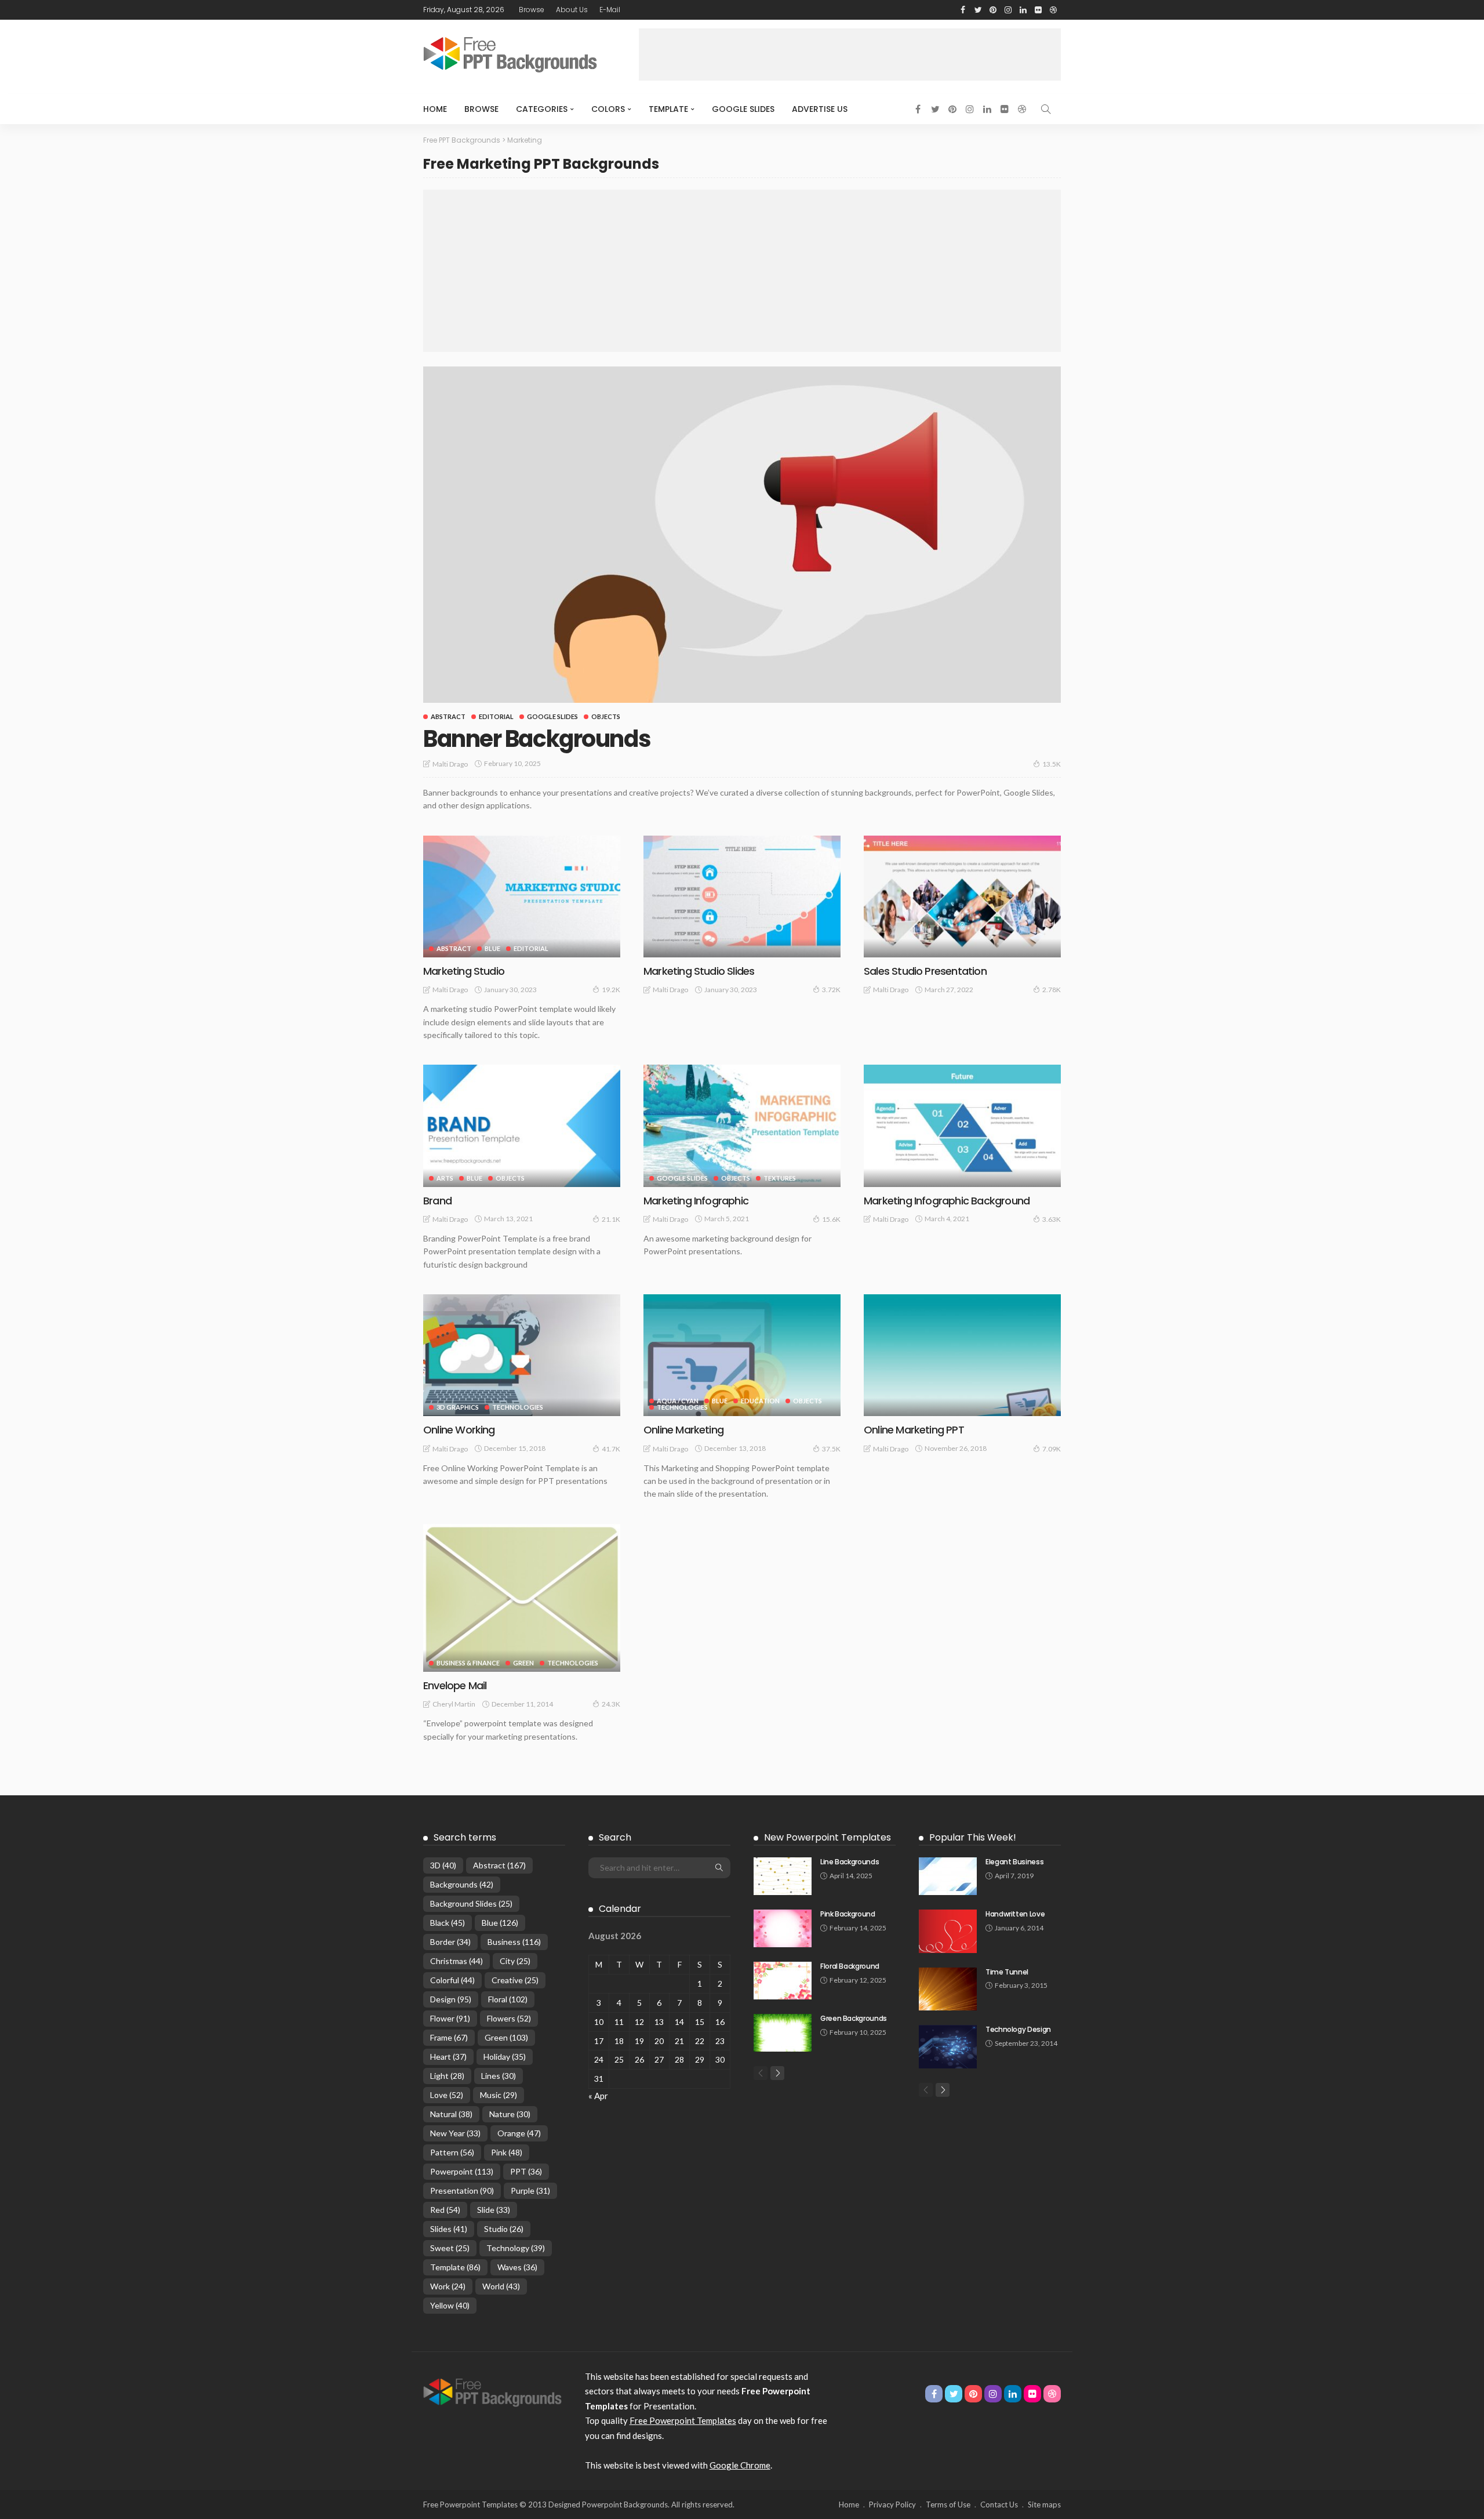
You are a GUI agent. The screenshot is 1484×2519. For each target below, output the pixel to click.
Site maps (1044, 2505)
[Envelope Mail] (522, 1598)
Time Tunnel (1007, 1972)
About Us (572, 10)
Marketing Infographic (696, 1201)
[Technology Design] (948, 2047)
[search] (1046, 109)
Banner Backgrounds (537, 739)
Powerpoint (462, 2171)
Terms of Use (948, 2505)
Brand (437, 1201)
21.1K (611, 1219)
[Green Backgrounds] (783, 2033)
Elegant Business (1014, 1862)
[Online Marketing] (742, 1355)
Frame (449, 2037)
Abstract (448, 716)
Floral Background (850, 1966)
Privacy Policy (892, 2505)
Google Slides (743, 109)
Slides (449, 2229)
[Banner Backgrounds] (742, 535)
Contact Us (999, 2505)
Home (435, 109)
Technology (516, 2248)
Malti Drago (450, 764)
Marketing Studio (464, 971)
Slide (494, 2210)
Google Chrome (740, 2465)
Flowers (509, 2018)
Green (523, 1663)
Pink (507, 2152)
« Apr (598, 2096)
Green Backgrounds (854, 2018)
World (501, 2286)
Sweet (450, 2248)
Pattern (452, 2152)
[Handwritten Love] (948, 1931)
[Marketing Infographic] (742, 1126)
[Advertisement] (850, 55)
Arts (445, 1178)
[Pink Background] (783, 1928)
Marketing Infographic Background (947, 1201)
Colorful (452, 1980)
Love (447, 2095)
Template (668, 109)
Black (448, 1923)
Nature (510, 2114)
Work (448, 2286)
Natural (451, 2114)
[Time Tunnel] (948, 1989)
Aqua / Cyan (678, 1401)
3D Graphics (458, 1407)
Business (514, 1942)
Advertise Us (820, 109)
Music (499, 2095)
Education (760, 1401)
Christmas (457, 1961)
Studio (504, 2229)
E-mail (610, 10)
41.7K (611, 1449)
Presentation (462, 2190)
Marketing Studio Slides (699, 971)
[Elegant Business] (948, 1876)
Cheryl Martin (454, 1704)
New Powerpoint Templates (828, 1837)
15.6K (831, 1219)
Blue (492, 948)
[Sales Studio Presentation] (962, 896)
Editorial (496, 716)
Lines (499, 2076)
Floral (508, 1999)
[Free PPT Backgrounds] (492, 2391)
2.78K (1052, 990)
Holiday (505, 2057)
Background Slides (471, 1903)
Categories (542, 109)
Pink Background (848, 1914)
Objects (606, 716)
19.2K (611, 990)
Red (445, 2210)
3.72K (831, 990)
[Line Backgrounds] (783, 1876)
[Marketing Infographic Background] (962, 1126)
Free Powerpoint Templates (683, 2420)
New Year (455, 2133)
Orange (519, 2133)
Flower (450, 2018)
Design (451, 1999)
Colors (608, 109)
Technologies (518, 1407)
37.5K (831, 1449)
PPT (526, 2171)
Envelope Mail (455, 1685)
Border (450, 1942)
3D (443, 1865)
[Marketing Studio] (522, 896)
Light (447, 2076)
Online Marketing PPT (914, 1430)
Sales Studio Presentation (925, 971)
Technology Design (1018, 2029)
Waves (517, 2267)
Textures (780, 1178)
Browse (532, 10)
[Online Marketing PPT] (962, 1355)
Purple (530, 2190)
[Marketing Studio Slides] (742, 896)
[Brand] (522, 1126)
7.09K (1052, 1449)
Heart (448, 2057)
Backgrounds (462, 1884)
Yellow (450, 2305)
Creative (515, 1980)
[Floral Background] (783, 1981)
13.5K (1052, 764)
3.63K (1052, 1219)
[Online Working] (522, 1355)
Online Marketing (683, 1430)
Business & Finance (468, 1663)
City (515, 1961)
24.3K (611, 1704)
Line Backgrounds (850, 1862)
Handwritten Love (1015, 1914)
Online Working (459, 1430)
